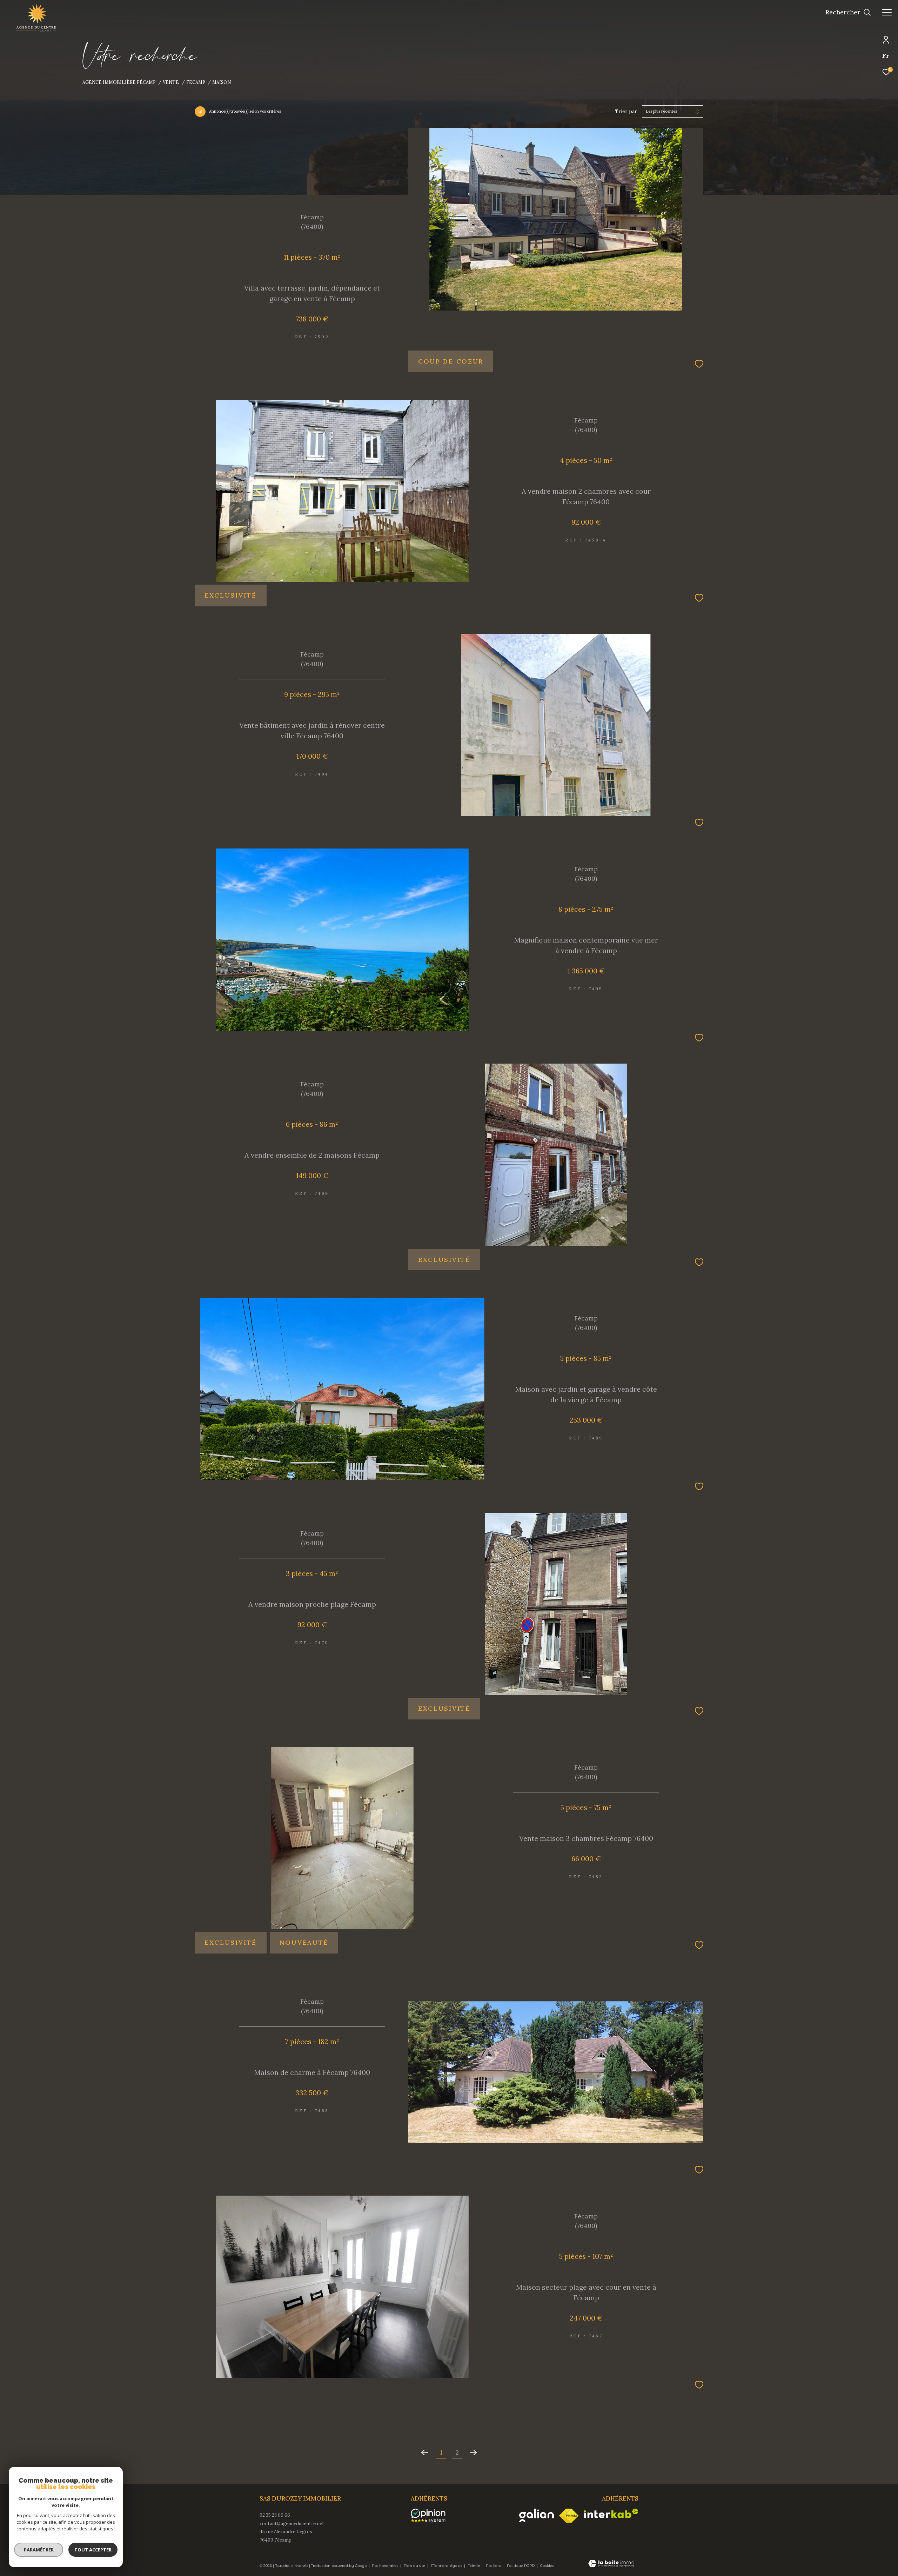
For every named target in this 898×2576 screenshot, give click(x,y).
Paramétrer (39, 2550)
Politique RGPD (521, 2566)
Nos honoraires (386, 2566)
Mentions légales (447, 2566)
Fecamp (196, 82)
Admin (474, 2566)
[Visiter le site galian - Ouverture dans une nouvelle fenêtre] (537, 2515)
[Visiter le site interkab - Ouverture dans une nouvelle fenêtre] (611, 2513)
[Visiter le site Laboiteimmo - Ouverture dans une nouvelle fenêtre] (611, 2564)
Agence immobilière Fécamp (119, 82)
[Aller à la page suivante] (473, 2452)
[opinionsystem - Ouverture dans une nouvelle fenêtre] (432, 2516)
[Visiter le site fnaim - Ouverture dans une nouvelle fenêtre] (569, 2516)
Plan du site (415, 2566)
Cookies (547, 2566)
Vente (171, 82)
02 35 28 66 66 (275, 2515)
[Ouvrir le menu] (887, 12)
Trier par (626, 111)
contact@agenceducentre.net (292, 2524)
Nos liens (494, 2566)
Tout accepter (93, 2550)
